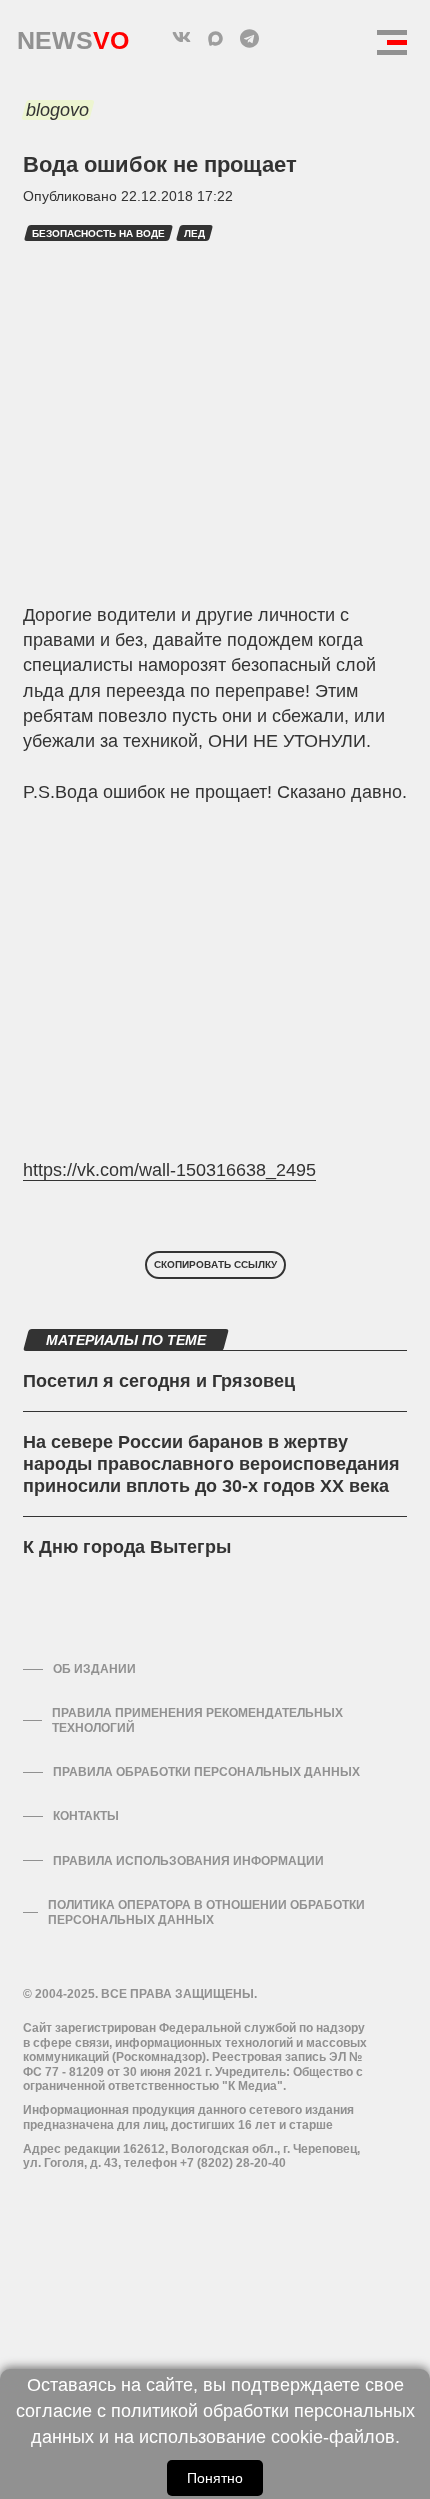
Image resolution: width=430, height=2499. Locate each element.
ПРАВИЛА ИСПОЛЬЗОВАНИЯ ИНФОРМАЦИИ (188, 1861)
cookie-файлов (333, 2437)
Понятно (215, 2478)
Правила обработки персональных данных (206, 1772)
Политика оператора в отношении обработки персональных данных (206, 1912)
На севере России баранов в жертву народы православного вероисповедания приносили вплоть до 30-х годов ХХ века (211, 1463)
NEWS (73, 35)
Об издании (94, 1669)
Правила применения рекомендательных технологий (197, 1720)
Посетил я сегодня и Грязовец (159, 1381)
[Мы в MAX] (215, 38)
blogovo (57, 110)
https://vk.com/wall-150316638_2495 (169, 1170)
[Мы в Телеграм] (249, 38)
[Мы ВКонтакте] (181, 38)
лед (194, 233)
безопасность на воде (98, 233)
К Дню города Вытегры (127, 1547)
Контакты (86, 1816)
